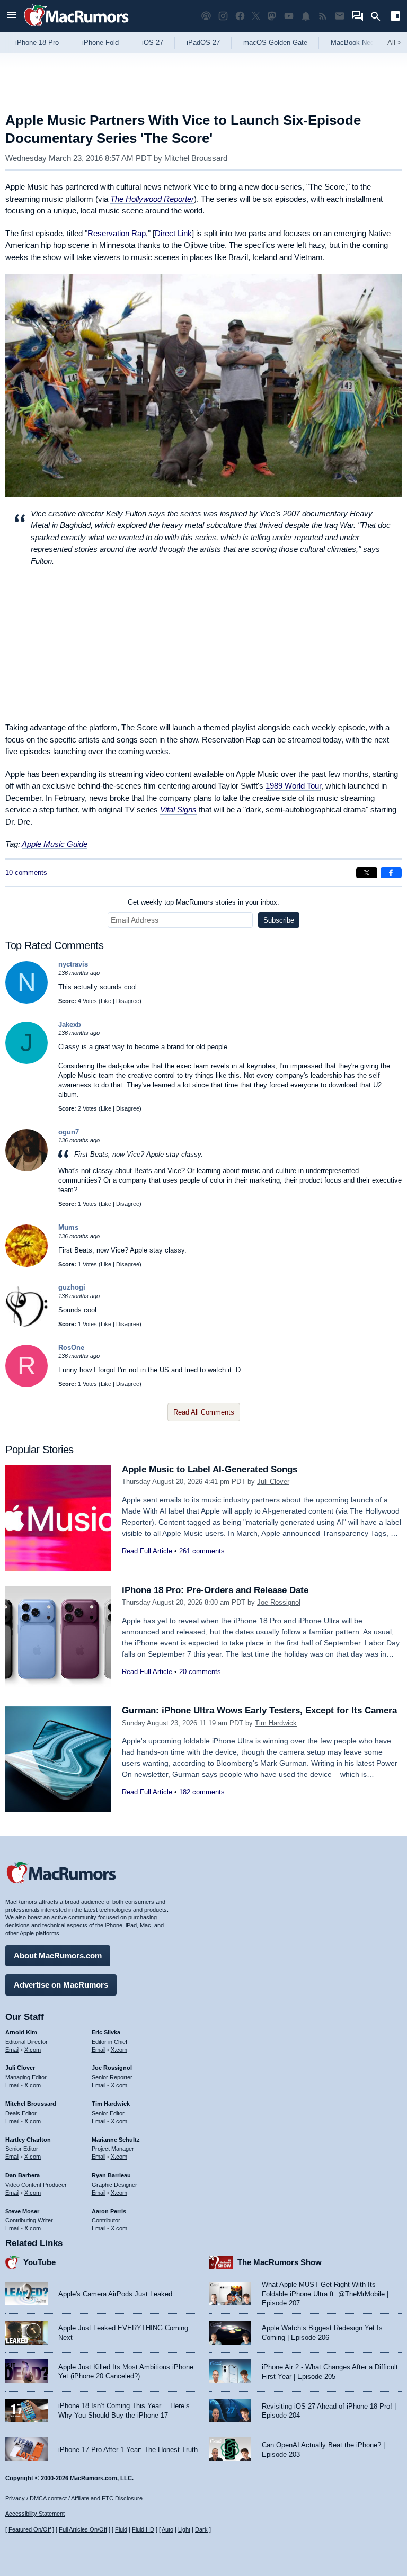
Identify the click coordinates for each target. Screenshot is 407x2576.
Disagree (128, 1001)
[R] (26, 1385)
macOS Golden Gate (275, 43)
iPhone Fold (100, 43)
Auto (167, 2529)
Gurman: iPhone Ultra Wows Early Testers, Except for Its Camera (259, 1710)
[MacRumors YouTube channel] (289, 16)
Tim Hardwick (276, 1723)
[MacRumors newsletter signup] (340, 16)
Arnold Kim (21, 2032)
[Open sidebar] (395, 17)
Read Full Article (147, 1551)
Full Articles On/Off (83, 2529)
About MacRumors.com (58, 1956)
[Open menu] (12, 16)
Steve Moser (22, 2211)
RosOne (71, 1348)
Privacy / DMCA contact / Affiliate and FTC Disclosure (74, 2498)
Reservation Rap (117, 233)
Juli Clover (273, 1482)
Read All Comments (204, 1412)
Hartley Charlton (28, 2140)
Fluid (121, 2529)
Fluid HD (143, 2529)
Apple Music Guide (55, 844)
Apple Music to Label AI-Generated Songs (210, 1469)
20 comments (200, 1672)
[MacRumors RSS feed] (323, 16)
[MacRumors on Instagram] (223, 16)
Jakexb (70, 1025)
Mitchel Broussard (196, 158)
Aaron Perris (109, 2211)
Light (184, 2529)
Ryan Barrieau (111, 2175)
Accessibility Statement (35, 2514)
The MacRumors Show (280, 2262)
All (395, 43)
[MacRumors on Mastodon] (272, 16)
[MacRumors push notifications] (306, 16)
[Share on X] (367, 873)
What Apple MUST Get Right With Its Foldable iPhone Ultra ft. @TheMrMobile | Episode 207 (325, 2294)
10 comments (26, 873)
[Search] (379, 16)
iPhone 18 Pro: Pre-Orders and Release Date (215, 1590)
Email (12, 2050)
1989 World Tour (293, 786)
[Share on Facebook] (391, 873)
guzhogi (72, 1287)
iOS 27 (153, 43)
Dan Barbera (23, 2175)
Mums (68, 1227)
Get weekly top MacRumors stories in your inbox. (203, 902)
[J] (26, 1062)
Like (106, 1001)
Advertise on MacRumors (61, 1985)
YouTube (39, 2262)
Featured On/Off (30, 2529)
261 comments (202, 1551)
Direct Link (173, 233)
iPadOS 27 (203, 43)
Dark (201, 2529)
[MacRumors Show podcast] (206, 16)
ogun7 (69, 1132)
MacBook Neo (352, 43)
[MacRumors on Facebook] (240, 16)
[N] (26, 1001)
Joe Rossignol (279, 1602)
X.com (33, 2050)
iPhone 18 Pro (37, 43)
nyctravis (73, 964)
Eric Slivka (106, 2032)
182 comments (202, 1792)
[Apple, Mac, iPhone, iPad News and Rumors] (76, 28)
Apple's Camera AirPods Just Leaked (115, 2294)
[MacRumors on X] (256, 16)
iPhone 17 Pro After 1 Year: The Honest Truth (128, 2450)
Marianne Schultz (116, 2140)
